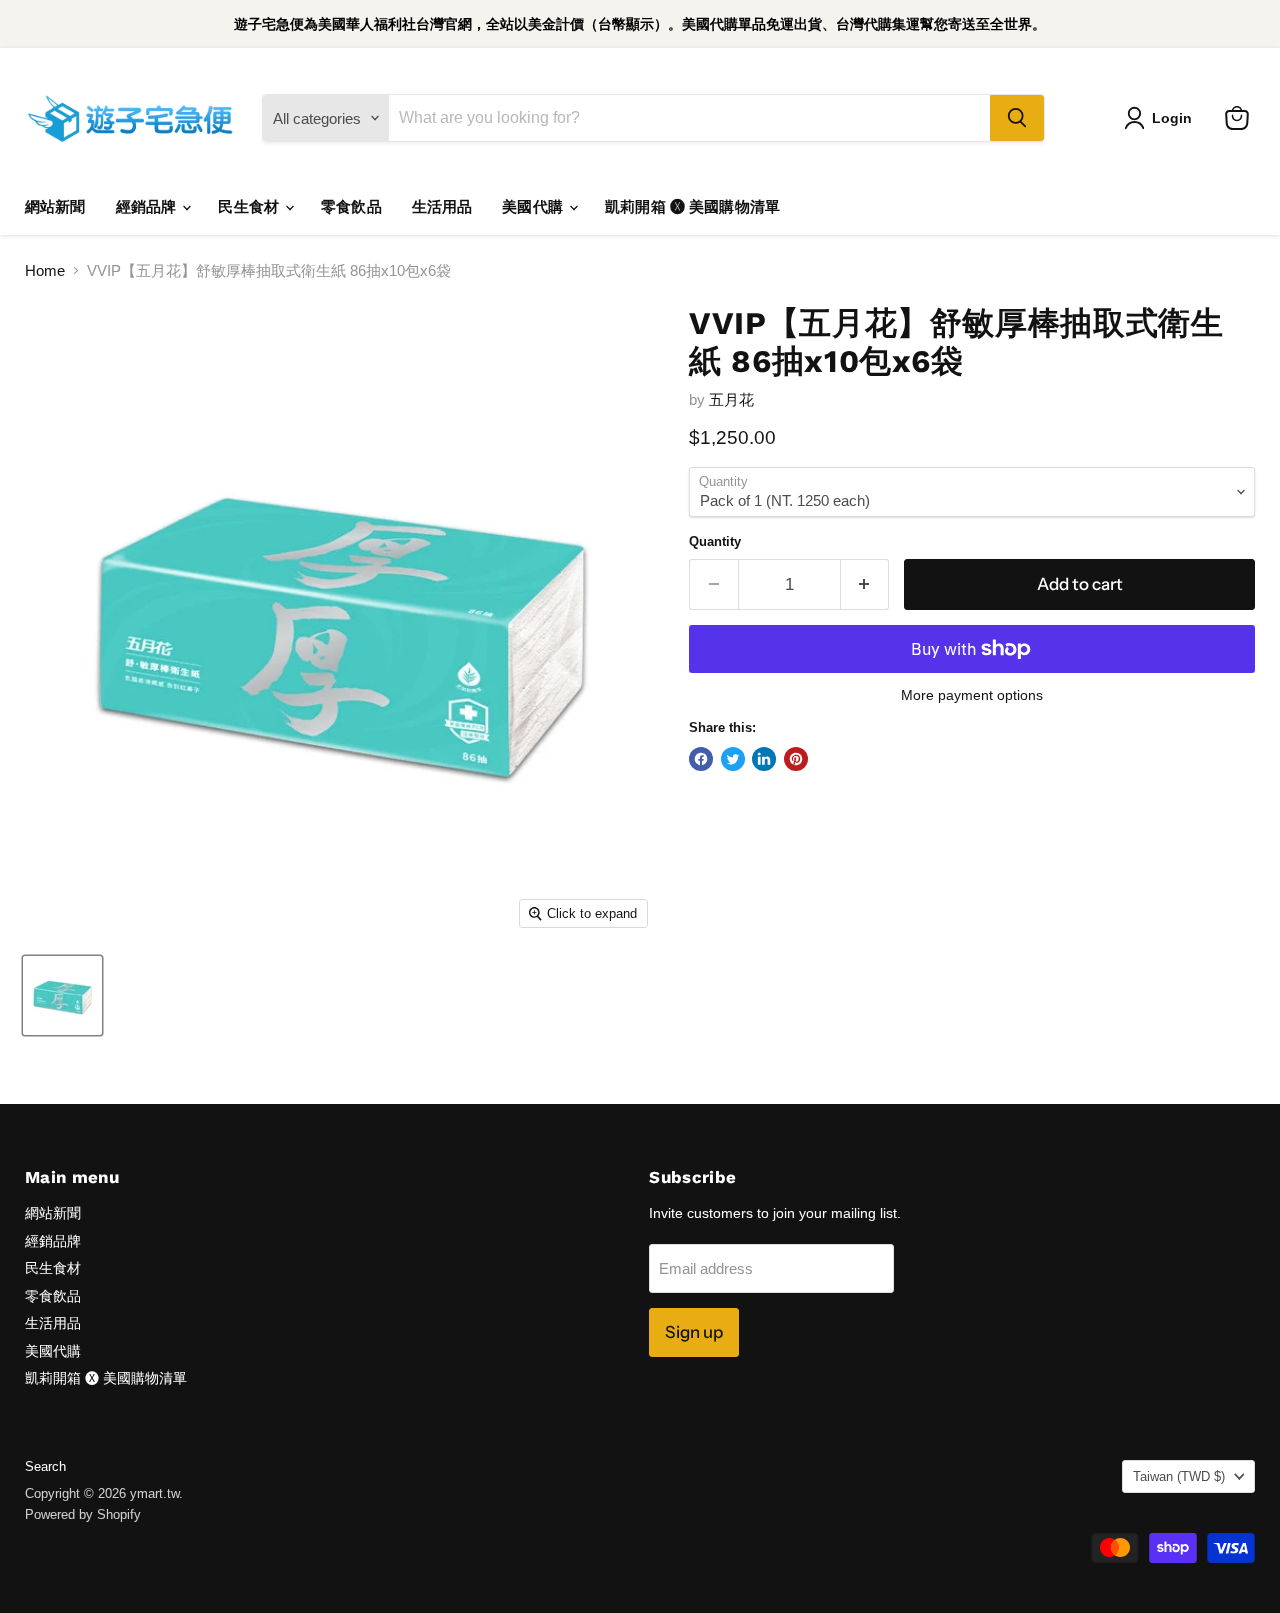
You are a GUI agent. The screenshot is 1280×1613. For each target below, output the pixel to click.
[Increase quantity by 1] (865, 584)
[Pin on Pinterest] (796, 759)
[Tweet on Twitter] (733, 759)
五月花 (731, 399)
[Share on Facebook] (701, 759)
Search (45, 1466)
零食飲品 (351, 206)
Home (45, 270)
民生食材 (250, 206)
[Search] (1017, 118)
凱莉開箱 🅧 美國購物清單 (692, 206)
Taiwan (1179, 1476)
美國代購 (534, 206)
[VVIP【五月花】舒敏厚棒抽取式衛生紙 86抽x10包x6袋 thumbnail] (62, 995)
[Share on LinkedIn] (764, 759)
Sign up (694, 1332)
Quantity (715, 541)
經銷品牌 (148, 206)
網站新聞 (55, 206)
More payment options (972, 695)
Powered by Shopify (83, 1514)
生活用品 (442, 206)
